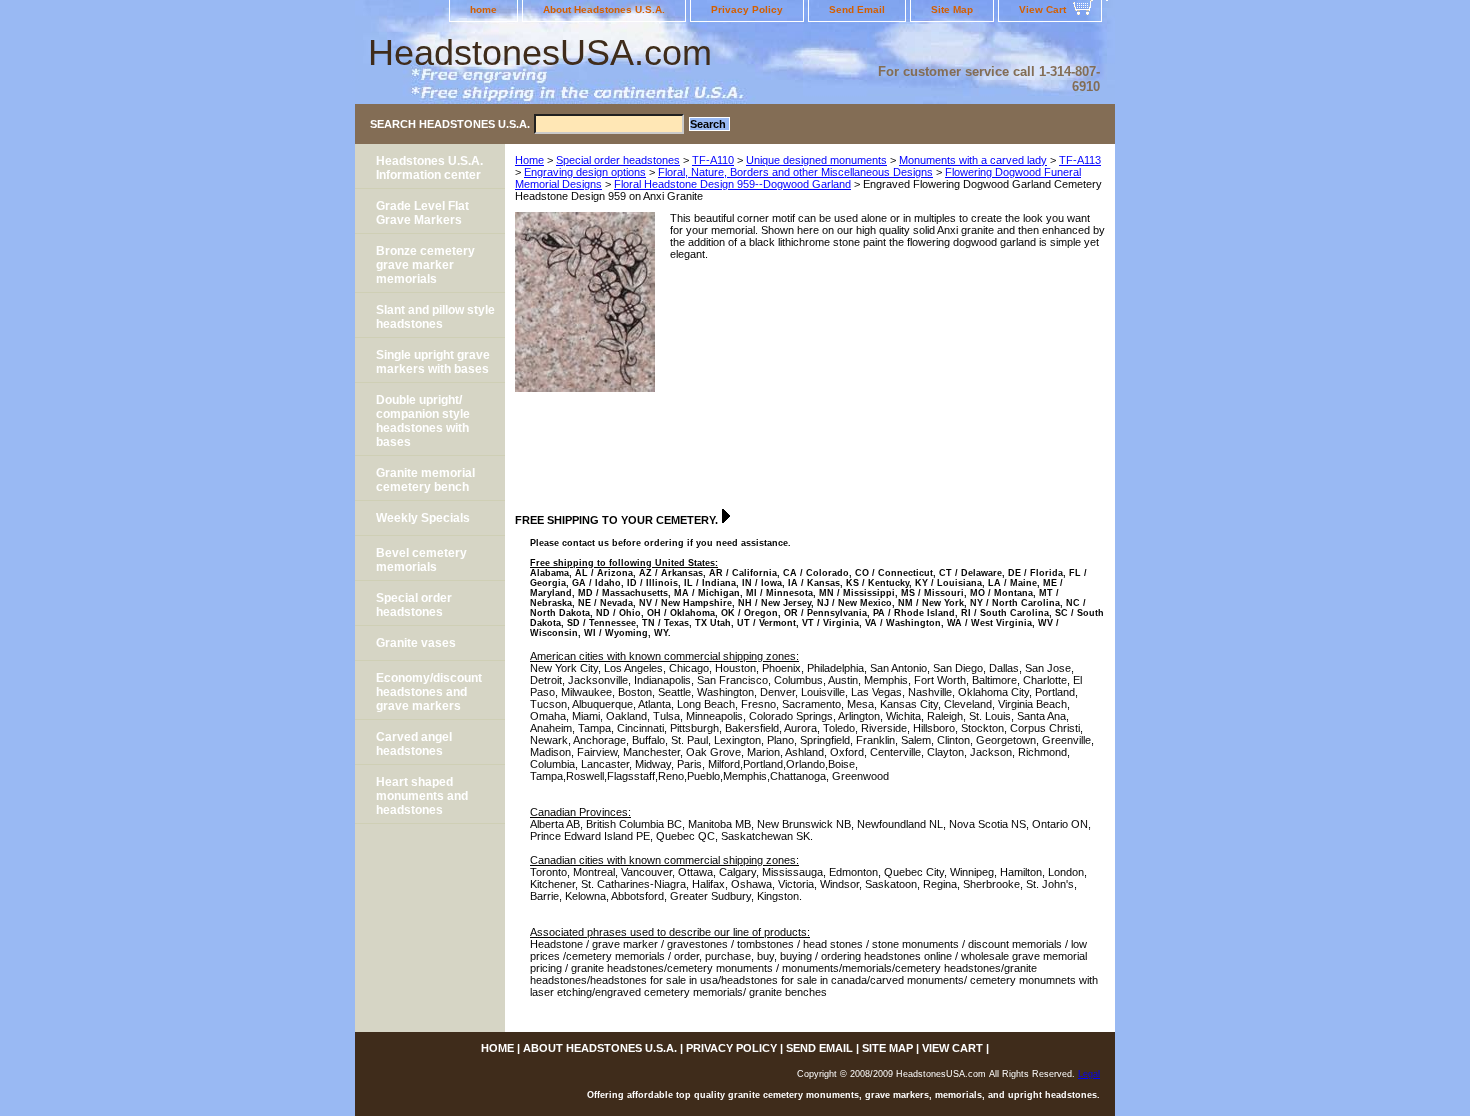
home (483, 9)
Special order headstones (618, 160)
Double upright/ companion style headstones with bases (423, 421)
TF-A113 (1080, 160)
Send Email (857, 9)
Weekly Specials (423, 518)
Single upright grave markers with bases (433, 362)
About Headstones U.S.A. (604, 9)
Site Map (952, 9)
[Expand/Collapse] (726, 516)
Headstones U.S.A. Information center (429, 168)
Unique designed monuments (816, 160)
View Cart (1042, 9)
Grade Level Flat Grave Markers (422, 213)
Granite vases (416, 643)
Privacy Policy (747, 9)
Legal (1089, 1074)
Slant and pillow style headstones (435, 317)
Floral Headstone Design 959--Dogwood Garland (732, 184)
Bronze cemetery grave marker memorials (425, 265)
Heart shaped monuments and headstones (422, 796)
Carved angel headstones (414, 744)
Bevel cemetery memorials (421, 560)
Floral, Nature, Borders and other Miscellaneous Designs (795, 172)
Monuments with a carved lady (973, 160)
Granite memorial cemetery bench (425, 480)
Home (529, 160)
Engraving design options (585, 172)
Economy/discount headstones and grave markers (429, 692)
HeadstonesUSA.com (540, 52)
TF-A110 (713, 160)
